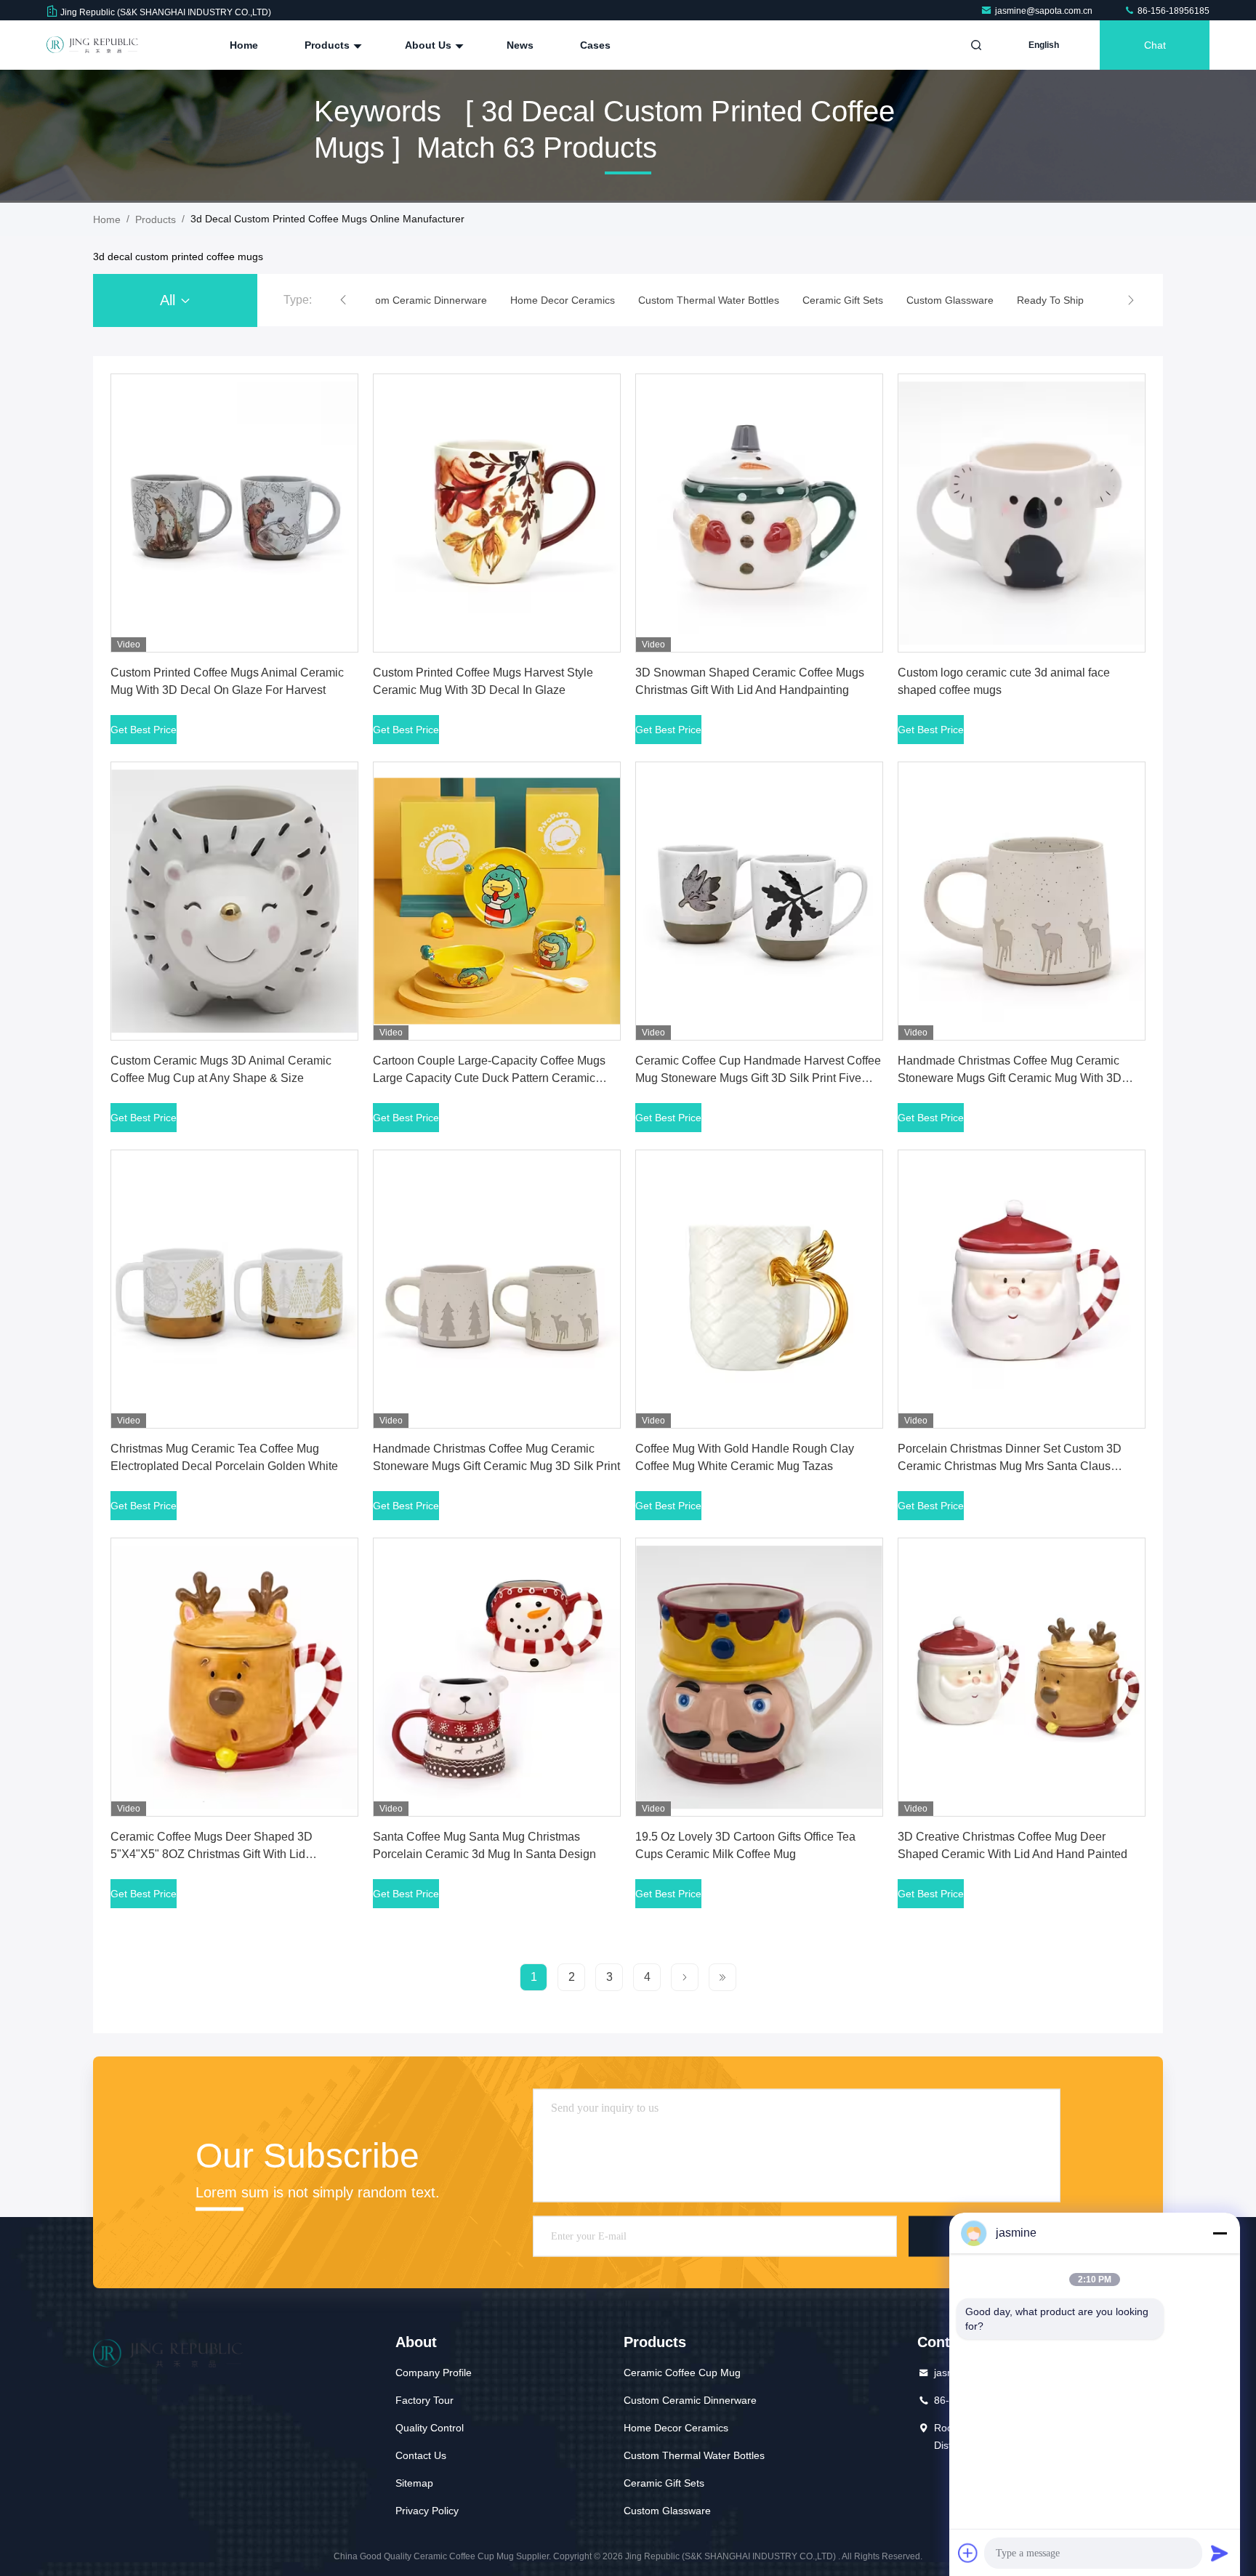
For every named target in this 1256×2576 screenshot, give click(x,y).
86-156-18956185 (1172, 11)
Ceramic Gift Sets (664, 2483)
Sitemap (414, 2483)
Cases (595, 45)
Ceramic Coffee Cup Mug (682, 2373)
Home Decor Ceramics (676, 2428)
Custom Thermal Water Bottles (694, 2455)
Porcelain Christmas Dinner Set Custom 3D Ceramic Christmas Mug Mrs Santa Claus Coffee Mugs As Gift (1010, 1466)
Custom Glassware (667, 2511)
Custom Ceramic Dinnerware (690, 2400)
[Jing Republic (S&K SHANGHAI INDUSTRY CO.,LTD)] (92, 45)
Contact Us (421, 2455)
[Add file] (968, 2553)
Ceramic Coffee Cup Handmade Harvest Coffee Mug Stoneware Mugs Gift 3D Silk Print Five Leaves (758, 1078)
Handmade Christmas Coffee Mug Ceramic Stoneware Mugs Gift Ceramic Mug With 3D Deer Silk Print (1010, 1078)
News (520, 45)
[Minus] (1220, 2233)
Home (244, 45)
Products (329, 45)
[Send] (1220, 2553)
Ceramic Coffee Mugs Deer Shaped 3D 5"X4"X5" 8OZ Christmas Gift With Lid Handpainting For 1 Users (212, 1854)
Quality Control (430, 2428)
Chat (1155, 45)
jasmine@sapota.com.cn (1045, 11)
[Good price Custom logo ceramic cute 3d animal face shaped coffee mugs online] (1022, 513)
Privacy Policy (427, 2511)
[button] (343, 300)
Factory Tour (424, 2400)
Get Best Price (144, 730)
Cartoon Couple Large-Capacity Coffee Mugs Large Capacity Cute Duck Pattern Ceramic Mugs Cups (489, 1078)
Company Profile (434, 2373)
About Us (430, 45)
